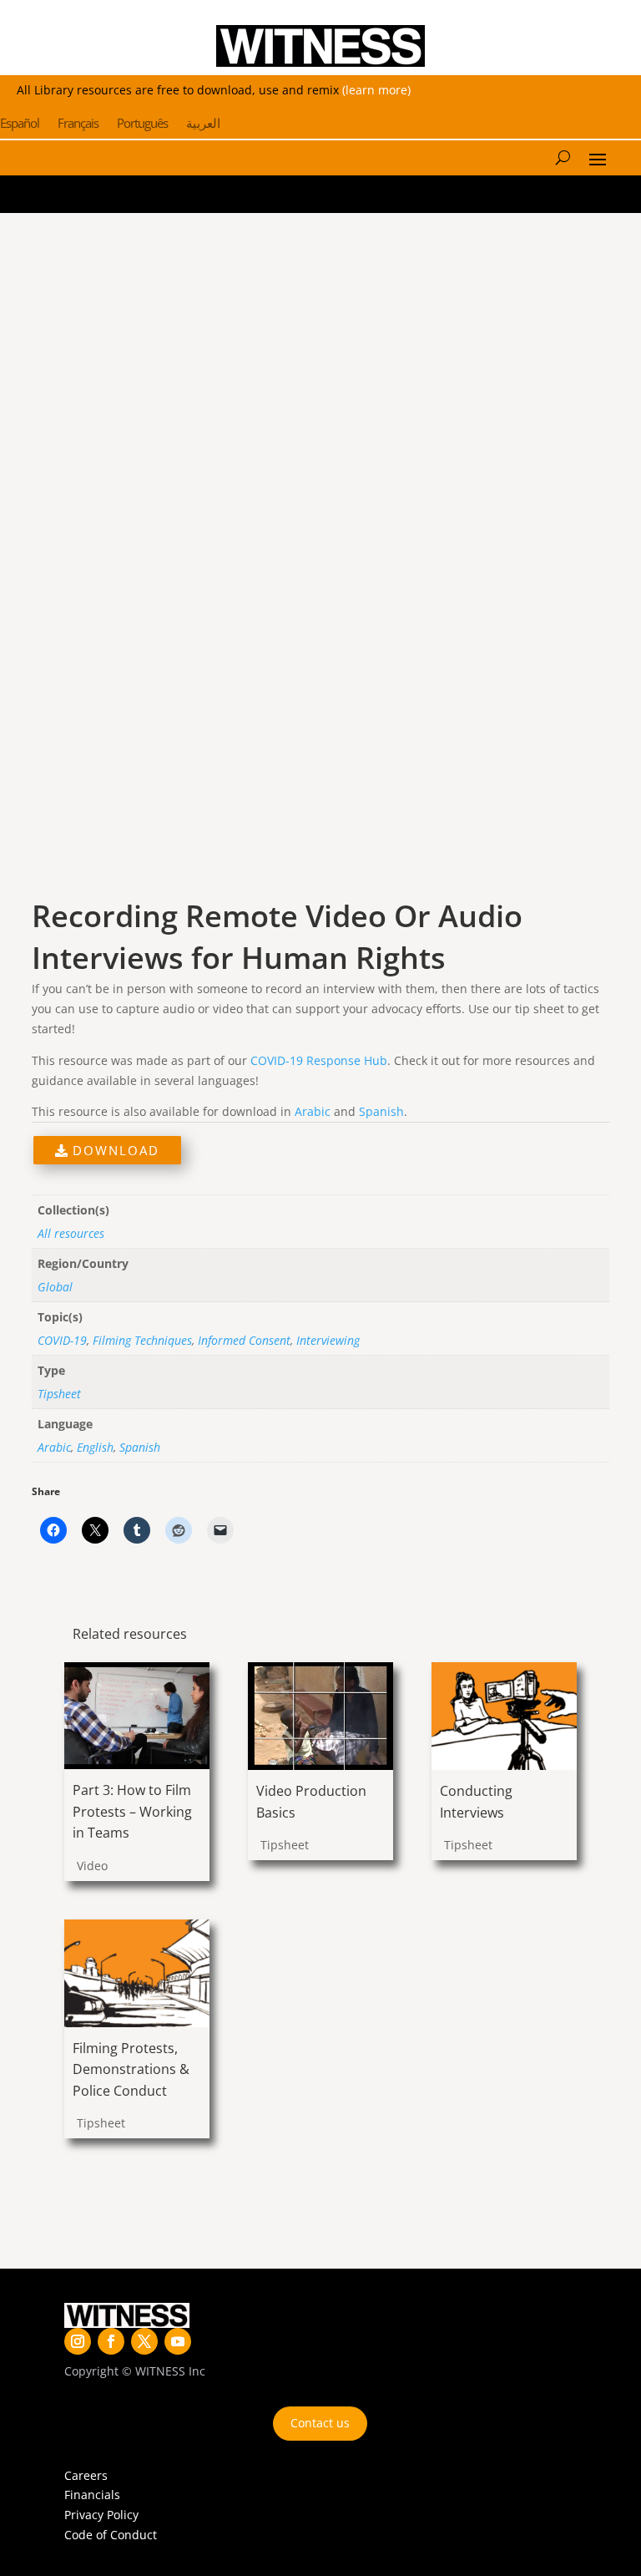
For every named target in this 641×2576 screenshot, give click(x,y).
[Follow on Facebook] (111, 2341)
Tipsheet (59, 1394)
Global (55, 1287)
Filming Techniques (142, 1340)
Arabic (313, 1111)
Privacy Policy (101, 2515)
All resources (71, 1233)
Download (114, 1150)
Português (142, 124)
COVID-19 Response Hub (319, 1060)
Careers (86, 2475)
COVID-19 (62, 1340)
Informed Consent (244, 1340)
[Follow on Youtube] (178, 2341)
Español (20, 124)
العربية (203, 124)
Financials (92, 2495)
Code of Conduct (111, 2535)
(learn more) (376, 90)
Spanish (381, 1111)
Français (78, 124)
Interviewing (328, 1340)
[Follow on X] (144, 2341)
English (95, 1447)
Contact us (320, 2423)
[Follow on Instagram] (78, 2341)
